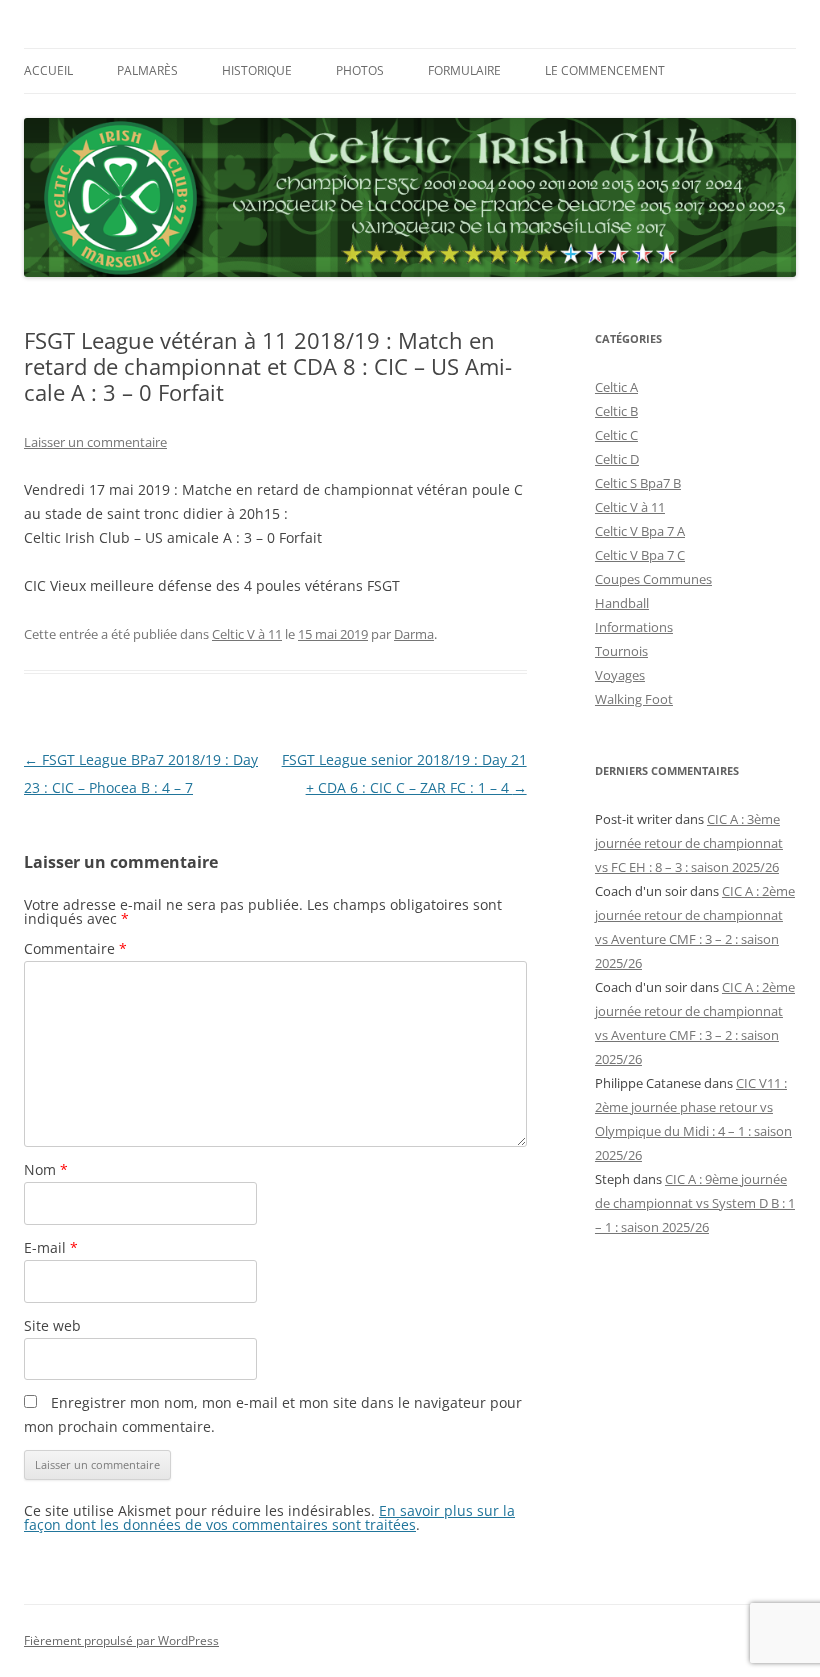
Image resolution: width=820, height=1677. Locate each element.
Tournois (621, 651)
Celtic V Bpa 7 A (640, 531)
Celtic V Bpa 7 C (640, 555)
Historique (257, 70)
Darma (414, 634)
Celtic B (616, 411)
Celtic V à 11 (247, 634)
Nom (46, 1169)
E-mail (51, 1247)
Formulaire (464, 70)
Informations (634, 627)
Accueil (48, 70)
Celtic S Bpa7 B (638, 483)
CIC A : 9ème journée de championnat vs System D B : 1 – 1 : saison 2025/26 (695, 1203)
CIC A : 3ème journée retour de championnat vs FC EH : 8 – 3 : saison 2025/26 (689, 843)
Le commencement (605, 70)
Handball (622, 603)
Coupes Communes (653, 579)
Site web (52, 1325)
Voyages (620, 675)
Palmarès (147, 70)
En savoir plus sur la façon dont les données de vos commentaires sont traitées (269, 1517)
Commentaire (75, 948)
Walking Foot (634, 699)
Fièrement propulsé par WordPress (121, 1640)
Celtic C (616, 435)
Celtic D (617, 459)
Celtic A (616, 387)
